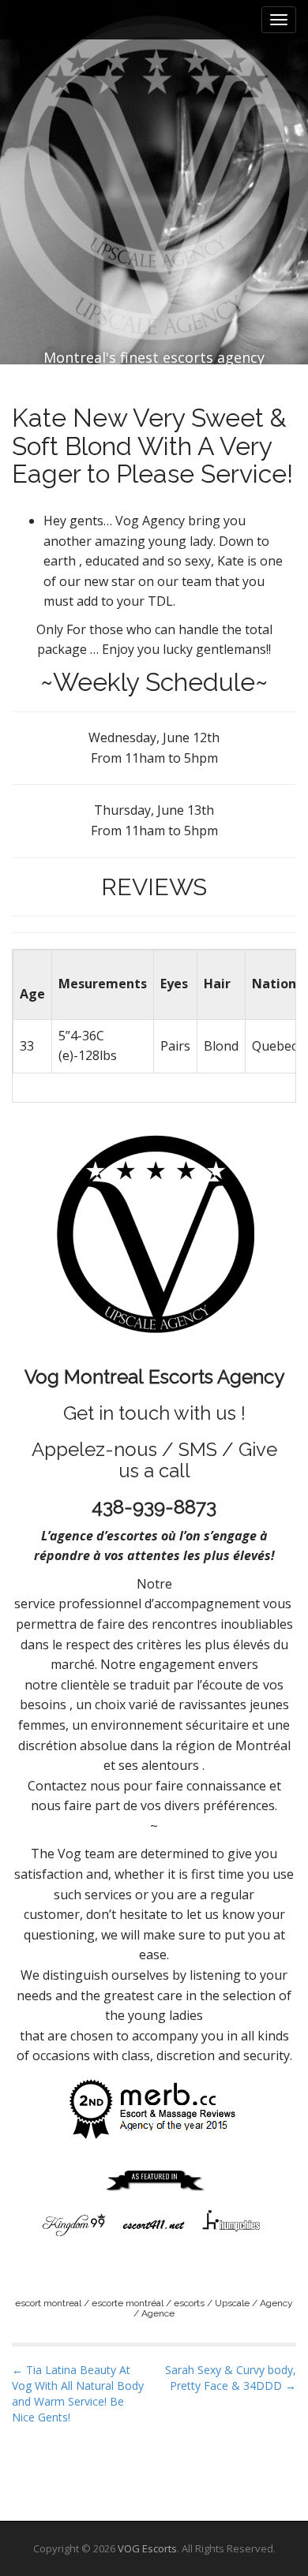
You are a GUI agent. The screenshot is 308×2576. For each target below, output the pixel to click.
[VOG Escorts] (154, 144)
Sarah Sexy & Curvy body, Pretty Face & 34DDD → (231, 2378)
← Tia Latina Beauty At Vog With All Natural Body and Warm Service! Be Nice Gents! (78, 2393)
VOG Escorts (147, 2548)
